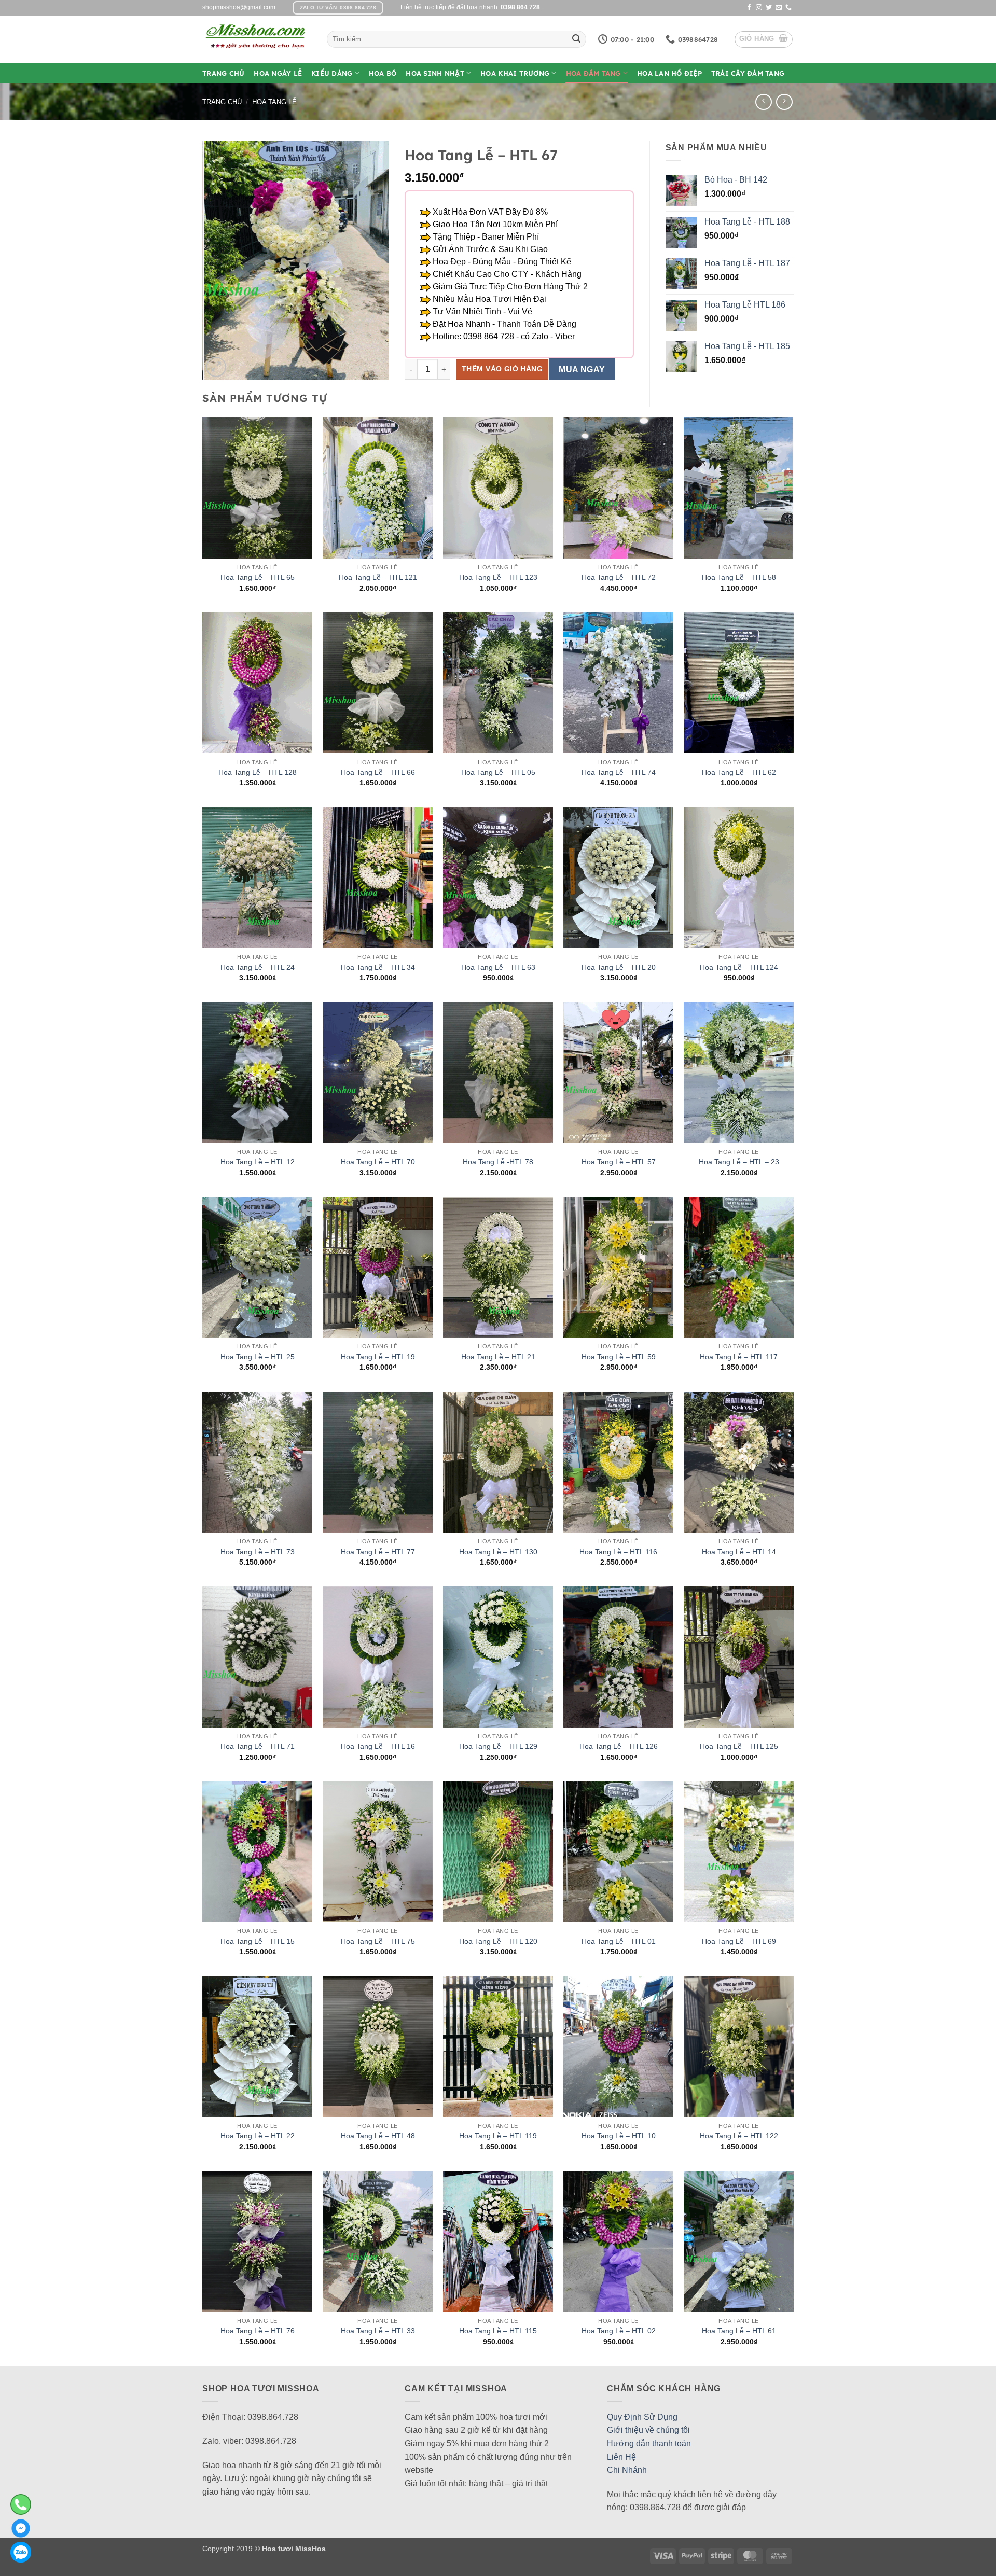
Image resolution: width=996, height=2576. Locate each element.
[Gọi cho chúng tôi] (789, 8)
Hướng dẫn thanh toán (649, 2443)
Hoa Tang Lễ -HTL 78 (498, 1162)
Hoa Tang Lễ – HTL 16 (378, 1746)
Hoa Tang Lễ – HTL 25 (258, 1357)
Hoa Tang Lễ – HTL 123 (498, 577)
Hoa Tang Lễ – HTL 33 (378, 2331)
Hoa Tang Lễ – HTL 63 (498, 967)
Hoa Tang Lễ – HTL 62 (739, 772)
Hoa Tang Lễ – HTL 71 (258, 1746)
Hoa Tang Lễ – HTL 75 (378, 1941)
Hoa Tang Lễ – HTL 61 (739, 2331)
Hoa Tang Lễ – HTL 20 (619, 967)
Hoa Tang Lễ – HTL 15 (258, 1941)
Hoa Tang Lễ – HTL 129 (498, 1746)
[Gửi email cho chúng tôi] (779, 8)
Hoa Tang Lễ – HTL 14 (739, 1552)
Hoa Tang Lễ (274, 102)
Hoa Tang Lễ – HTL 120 (498, 1941)
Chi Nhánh (627, 2470)
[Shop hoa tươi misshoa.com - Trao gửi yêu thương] (257, 39)
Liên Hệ (621, 2457)
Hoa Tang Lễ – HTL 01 (619, 1941)
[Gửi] (576, 39)
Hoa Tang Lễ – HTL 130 (498, 1552)
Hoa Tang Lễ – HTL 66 (378, 772)
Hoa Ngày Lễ (278, 73)
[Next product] (763, 102)
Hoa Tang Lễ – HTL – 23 (739, 1162)
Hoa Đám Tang (593, 73)
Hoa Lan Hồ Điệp (669, 73)
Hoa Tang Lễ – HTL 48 (378, 2136)
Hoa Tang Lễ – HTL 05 (498, 772)
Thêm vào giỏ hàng (502, 369)
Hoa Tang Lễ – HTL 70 (378, 1162)
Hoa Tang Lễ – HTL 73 (258, 1552)
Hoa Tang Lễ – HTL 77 (378, 1552)
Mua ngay (582, 370)
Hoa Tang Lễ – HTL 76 (258, 2331)
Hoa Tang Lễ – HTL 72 (619, 577)
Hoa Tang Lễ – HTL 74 (619, 772)
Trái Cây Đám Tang (748, 73)
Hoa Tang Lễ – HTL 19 (378, 1357)
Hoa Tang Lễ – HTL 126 (619, 1746)
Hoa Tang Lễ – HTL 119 (498, 2136)
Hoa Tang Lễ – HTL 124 (739, 967)
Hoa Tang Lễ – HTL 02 (619, 2331)
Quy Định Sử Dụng (642, 2417)
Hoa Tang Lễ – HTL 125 (739, 1746)
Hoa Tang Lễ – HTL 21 (498, 1357)
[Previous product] (784, 102)
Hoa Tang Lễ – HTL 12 (258, 1162)
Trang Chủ (223, 73)
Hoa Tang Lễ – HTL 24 (258, 967)
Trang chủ (222, 102)
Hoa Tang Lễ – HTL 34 (378, 967)
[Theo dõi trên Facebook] (749, 8)
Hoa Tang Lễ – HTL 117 (739, 1357)
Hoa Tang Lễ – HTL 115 (498, 2331)
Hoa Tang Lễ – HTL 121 (378, 577)
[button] (764, 39)
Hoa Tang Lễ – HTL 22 (258, 2136)
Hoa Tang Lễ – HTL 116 (618, 1552)
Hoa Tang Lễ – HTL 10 (619, 2136)
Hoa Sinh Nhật (435, 73)
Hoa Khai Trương (515, 73)
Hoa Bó (383, 73)
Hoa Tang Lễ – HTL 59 (619, 1357)
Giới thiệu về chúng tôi (648, 2430)
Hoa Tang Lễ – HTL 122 (739, 2136)
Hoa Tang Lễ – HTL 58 (739, 577)
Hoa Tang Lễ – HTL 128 (258, 772)
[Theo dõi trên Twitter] (769, 8)
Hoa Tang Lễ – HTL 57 (619, 1162)
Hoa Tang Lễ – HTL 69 (739, 1941)
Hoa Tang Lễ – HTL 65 (258, 577)
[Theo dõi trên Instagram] (759, 8)
